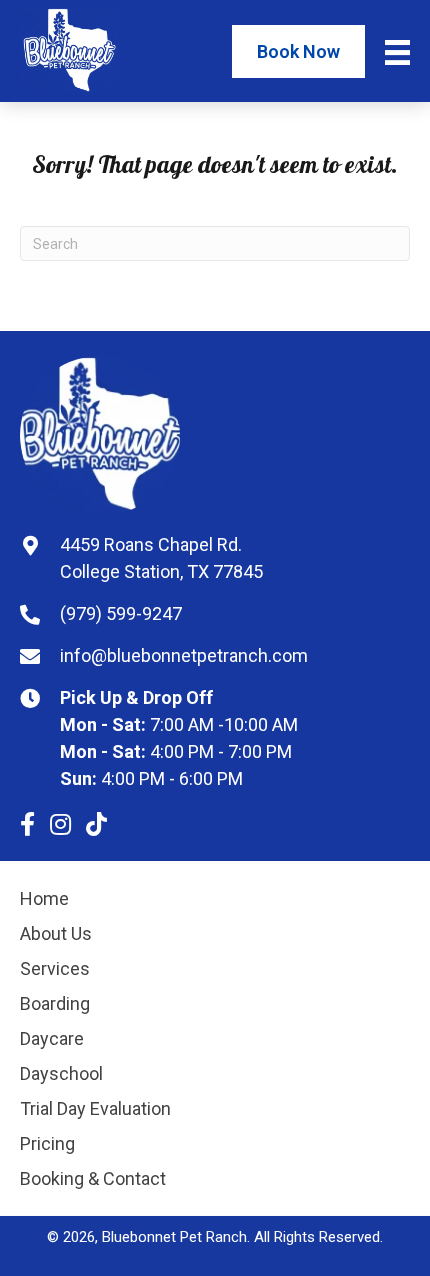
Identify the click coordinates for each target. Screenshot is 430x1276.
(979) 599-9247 (121, 613)
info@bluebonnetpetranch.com (184, 655)
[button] (27, 824)
